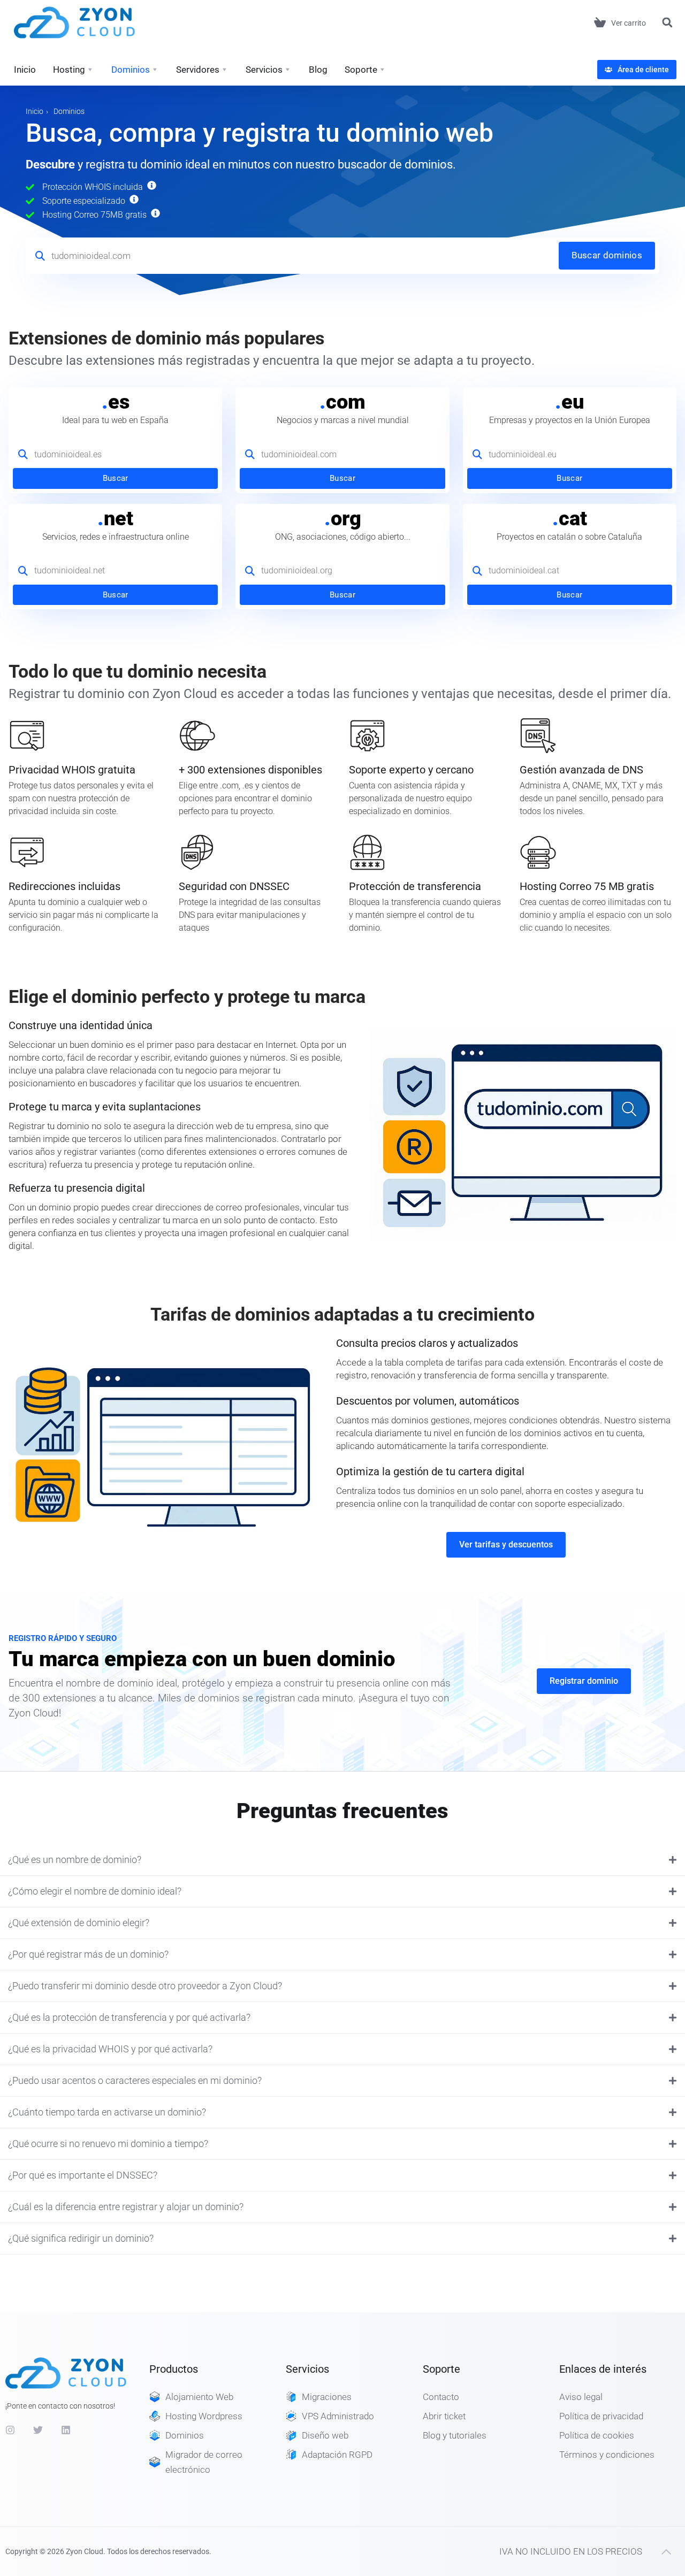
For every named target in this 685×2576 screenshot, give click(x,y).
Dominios (131, 70)
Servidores (198, 70)
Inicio (25, 70)
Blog (318, 70)
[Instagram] (10, 2430)
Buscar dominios (607, 255)
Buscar (116, 478)
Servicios (264, 70)
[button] (667, 23)
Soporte (361, 70)
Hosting (69, 70)
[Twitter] (38, 2430)
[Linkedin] (66, 2430)
